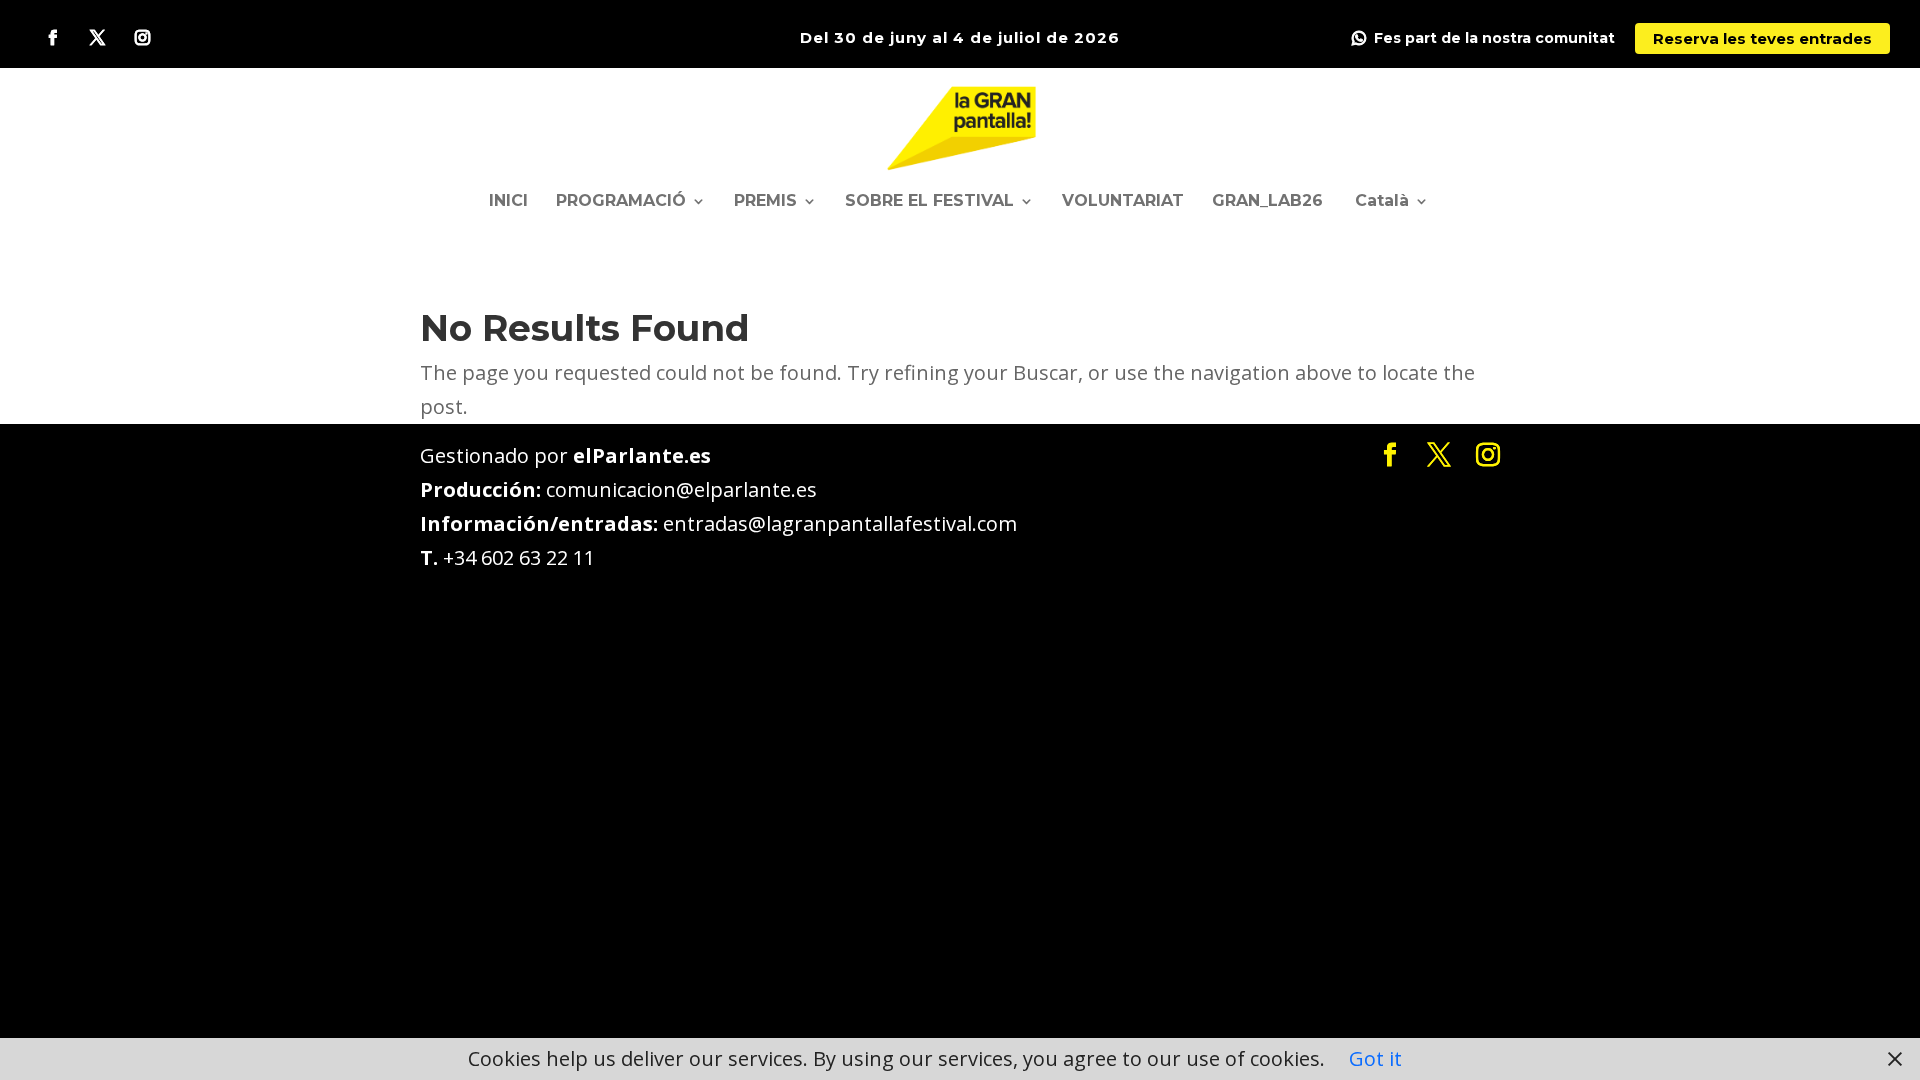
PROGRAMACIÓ (621, 202)
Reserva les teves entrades (1762, 38)
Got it (1375, 1058)
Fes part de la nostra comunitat (1494, 38)
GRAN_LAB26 (1267, 202)
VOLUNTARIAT (1123, 202)
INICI (508, 202)
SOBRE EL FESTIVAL (929, 202)
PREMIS (765, 202)
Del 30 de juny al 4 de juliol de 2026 (960, 37)
